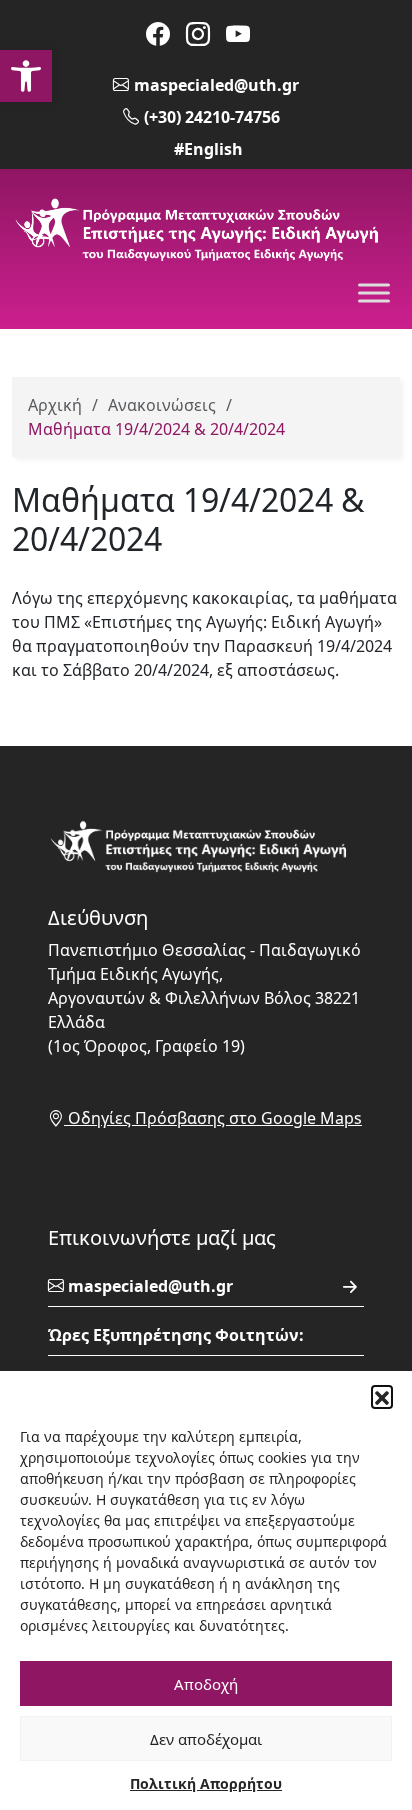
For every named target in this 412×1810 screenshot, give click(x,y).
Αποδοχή (206, 1684)
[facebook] (158, 33)
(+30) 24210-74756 (212, 117)
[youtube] (238, 33)
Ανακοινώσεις (162, 405)
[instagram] (198, 33)
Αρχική (55, 405)
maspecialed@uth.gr (216, 85)
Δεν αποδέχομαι (206, 1739)
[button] (26, 76)
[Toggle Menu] (374, 293)
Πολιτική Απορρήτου (206, 1783)
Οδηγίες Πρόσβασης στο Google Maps (213, 1118)
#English (208, 149)
